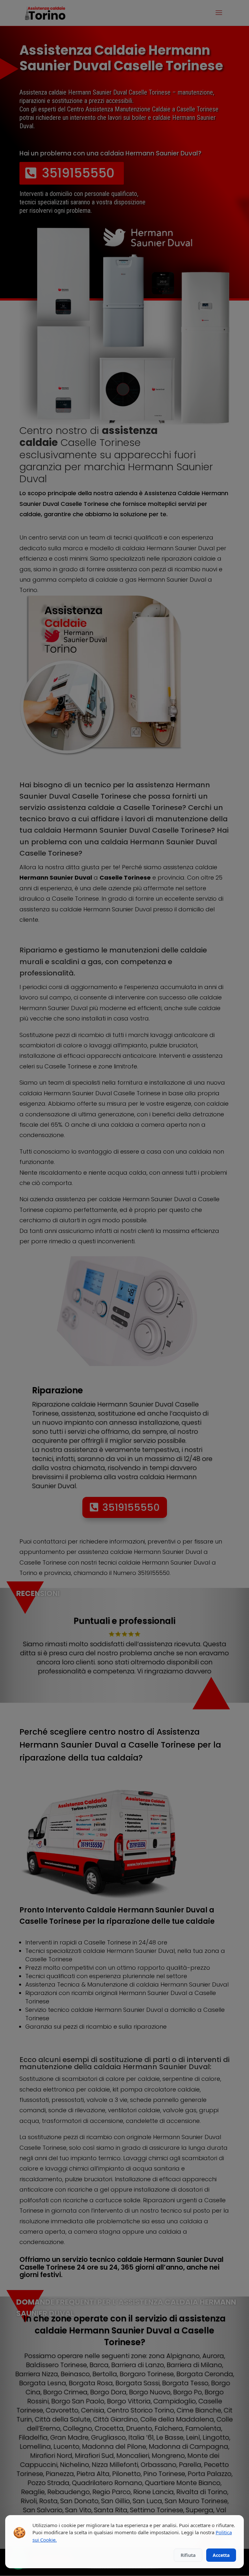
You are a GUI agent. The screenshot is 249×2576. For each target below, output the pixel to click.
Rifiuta (188, 2555)
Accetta (221, 2555)
